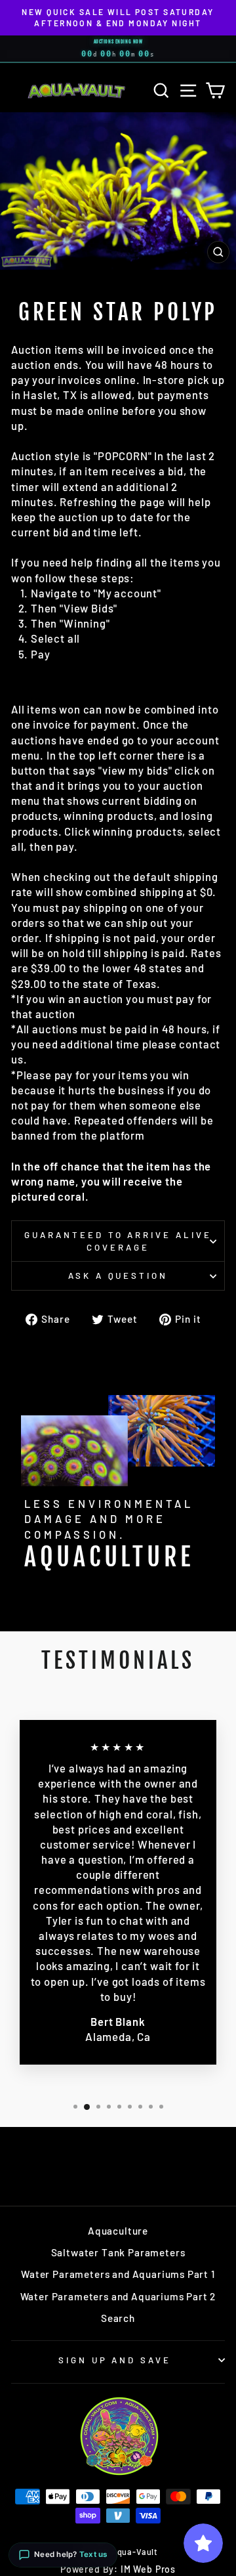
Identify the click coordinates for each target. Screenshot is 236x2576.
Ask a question (118, 1276)
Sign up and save (115, 2360)
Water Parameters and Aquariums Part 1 (118, 2274)
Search (118, 2318)
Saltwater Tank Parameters (118, 2252)
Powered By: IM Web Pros (118, 2569)
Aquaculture (118, 2231)
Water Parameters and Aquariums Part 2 (118, 2296)
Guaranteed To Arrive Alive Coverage (118, 1241)
